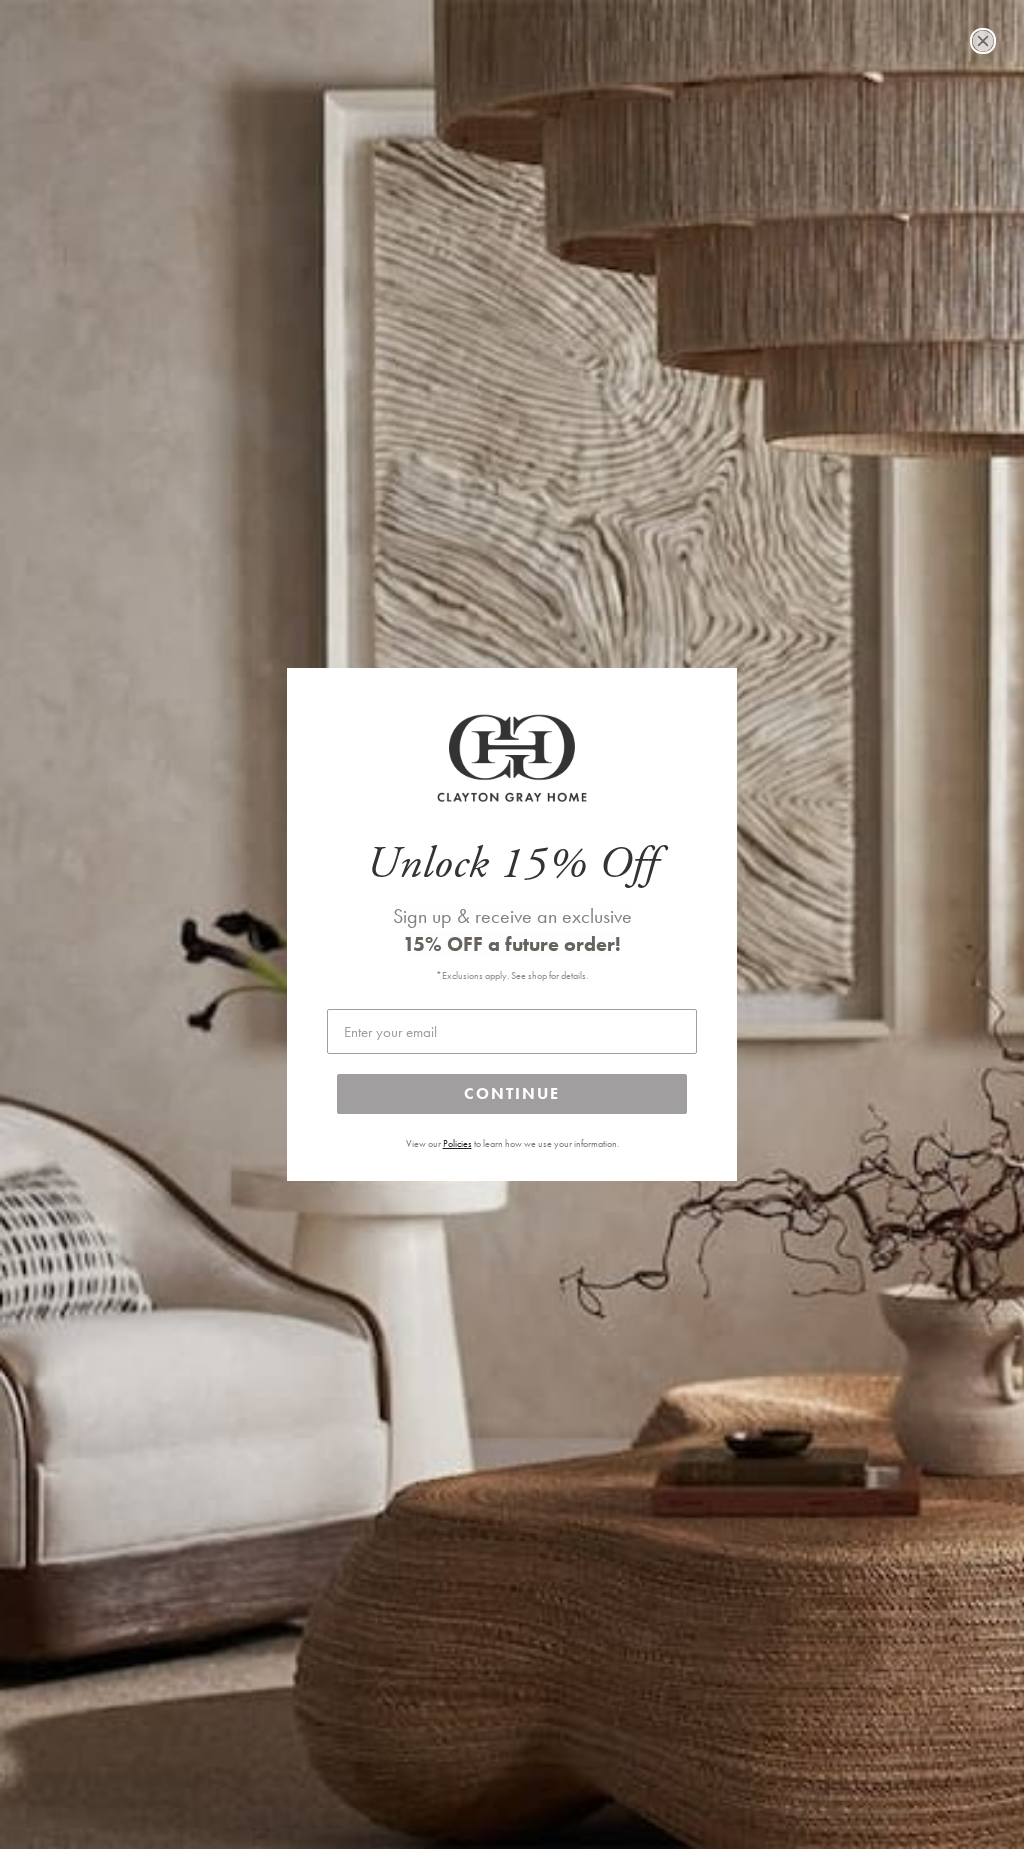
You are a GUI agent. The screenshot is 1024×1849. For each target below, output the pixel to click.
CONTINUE (512, 1093)
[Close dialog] (983, 41)
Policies (457, 1144)
